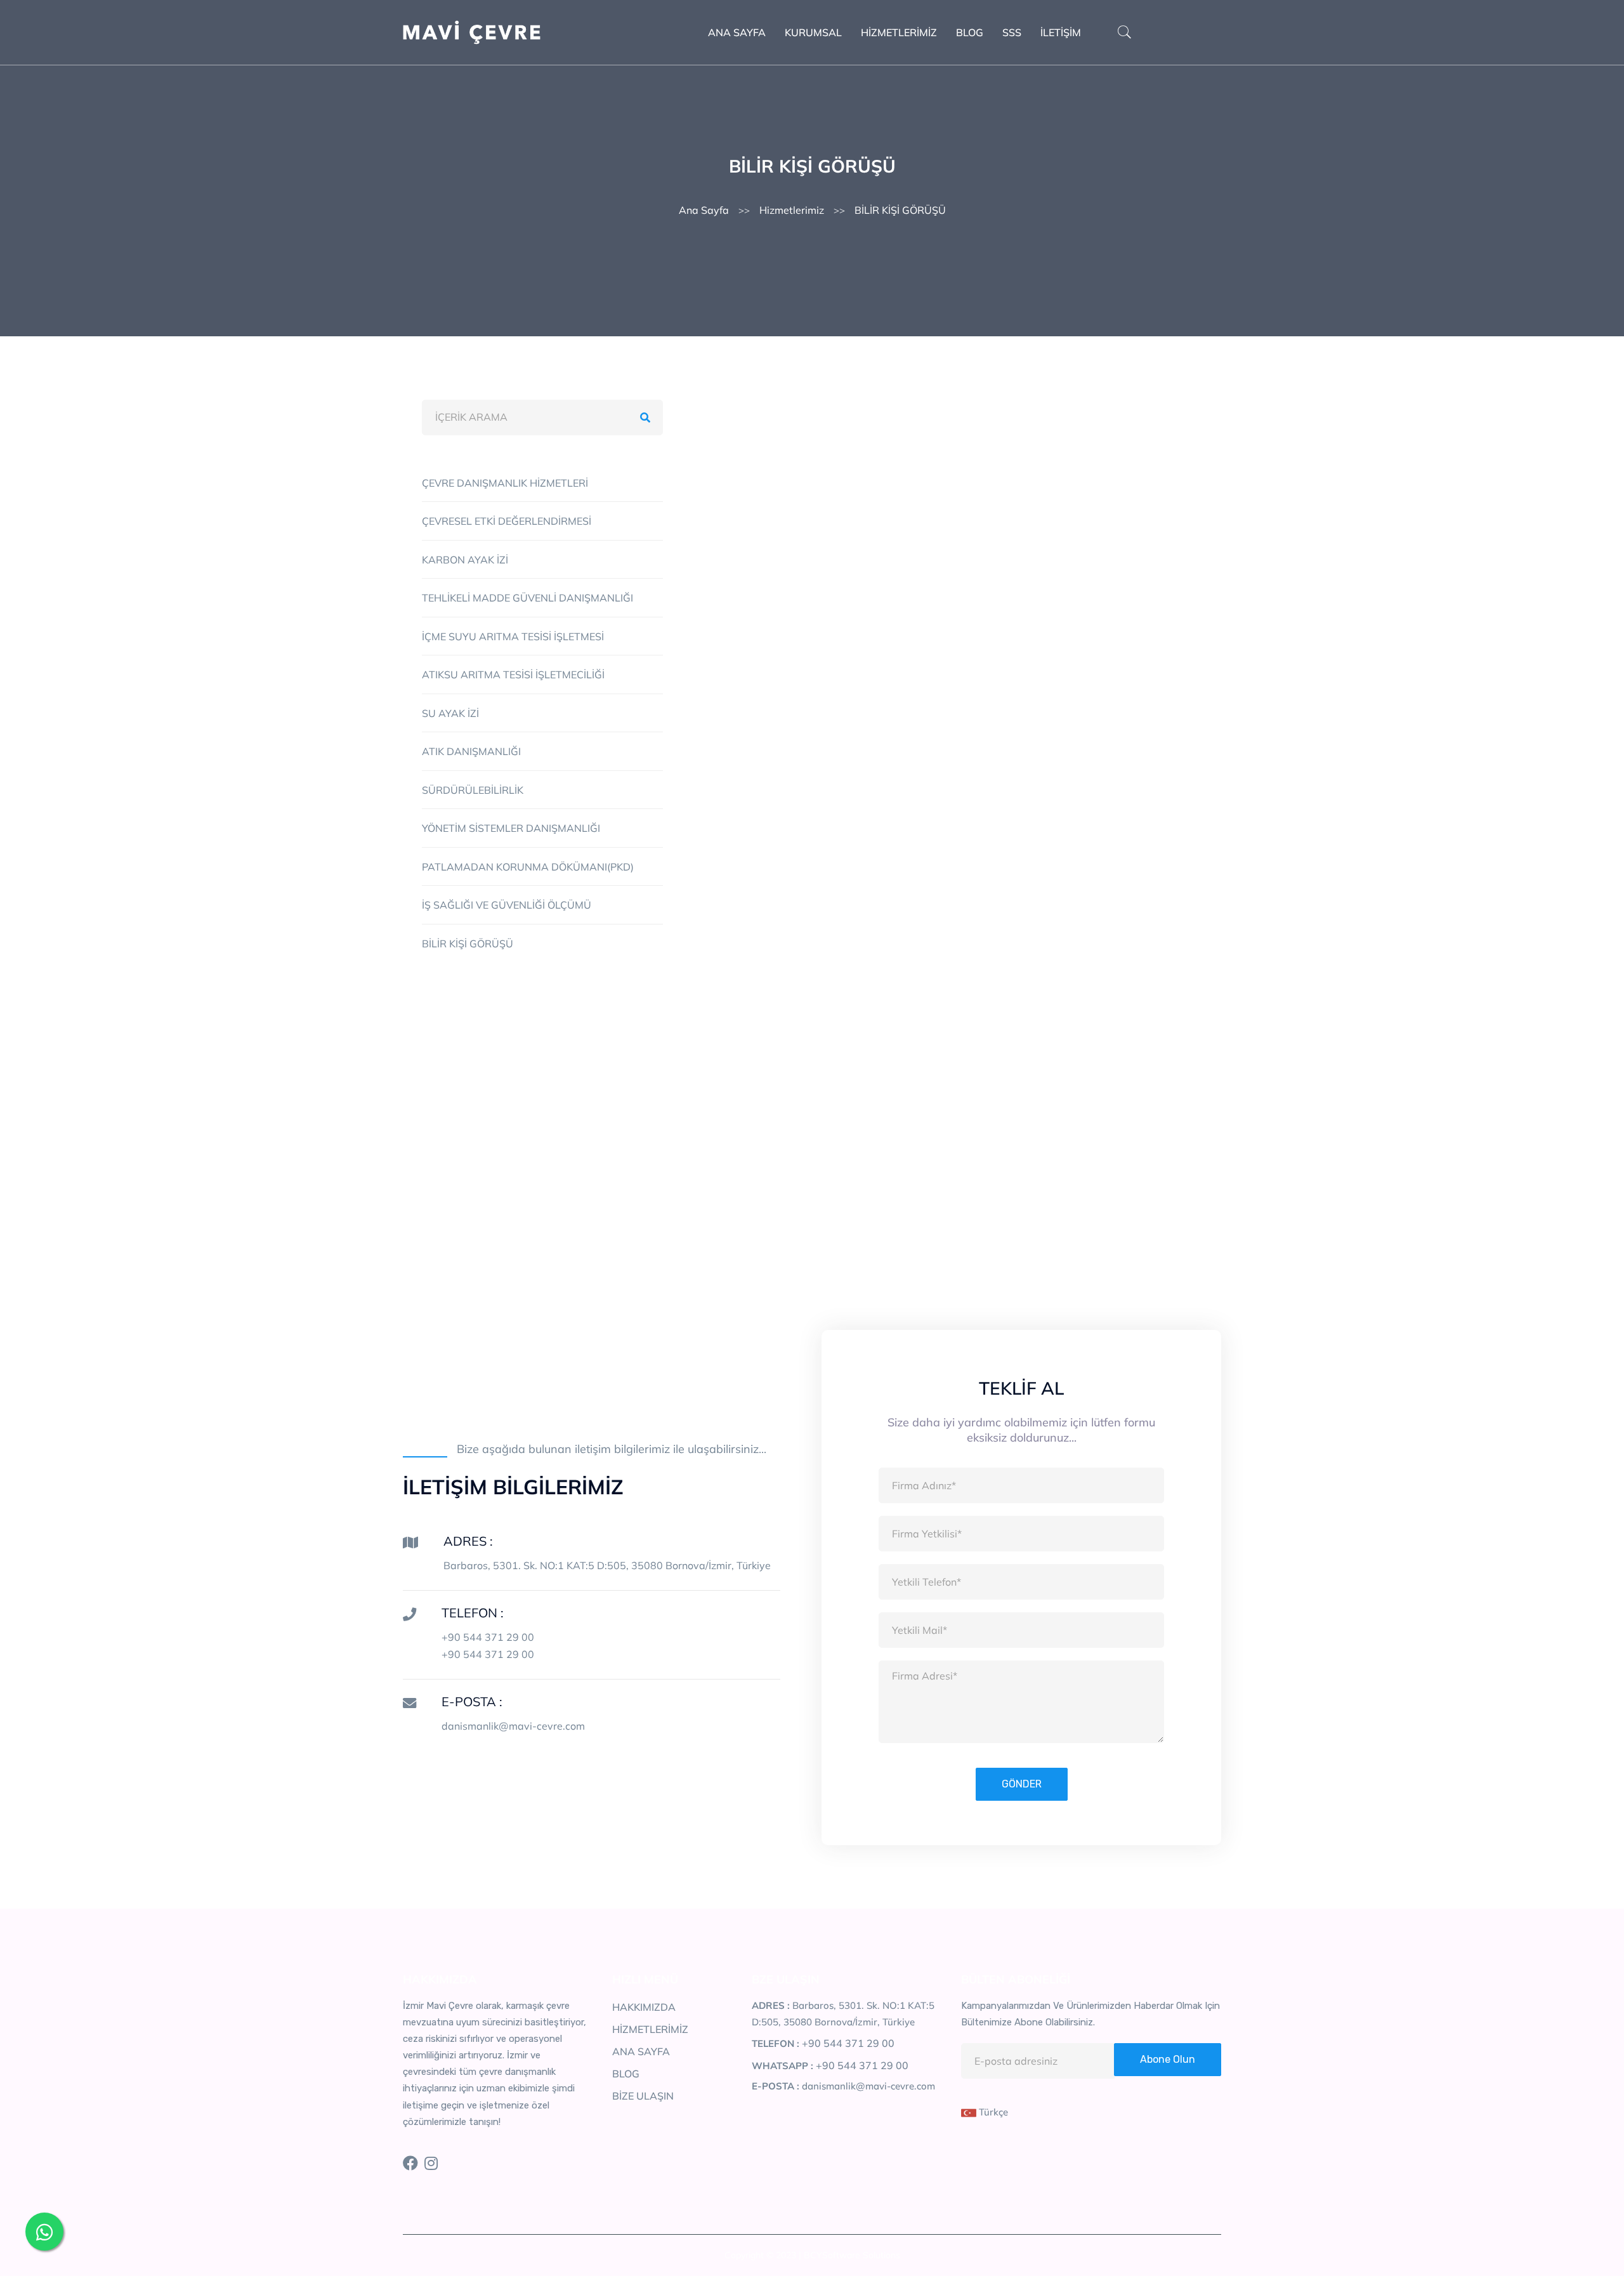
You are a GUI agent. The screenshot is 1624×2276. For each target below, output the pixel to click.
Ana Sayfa (704, 210)
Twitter (958, 1147)
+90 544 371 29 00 (488, 1637)
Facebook (793, 1147)
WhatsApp (1044, 1147)
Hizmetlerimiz (792, 210)
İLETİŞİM (1061, 32)
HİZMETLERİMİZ (899, 32)
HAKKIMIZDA (644, 2007)
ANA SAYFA (737, 32)
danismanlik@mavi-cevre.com (513, 1726)
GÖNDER (1022, 1784)
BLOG (970, 32)
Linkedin (878, 1147)
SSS (1012, 32)
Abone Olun (1168, 2059)
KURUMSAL (813, 32)
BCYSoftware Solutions (852, 2255)
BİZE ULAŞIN (643, 2096)
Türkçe (992, 2112)
